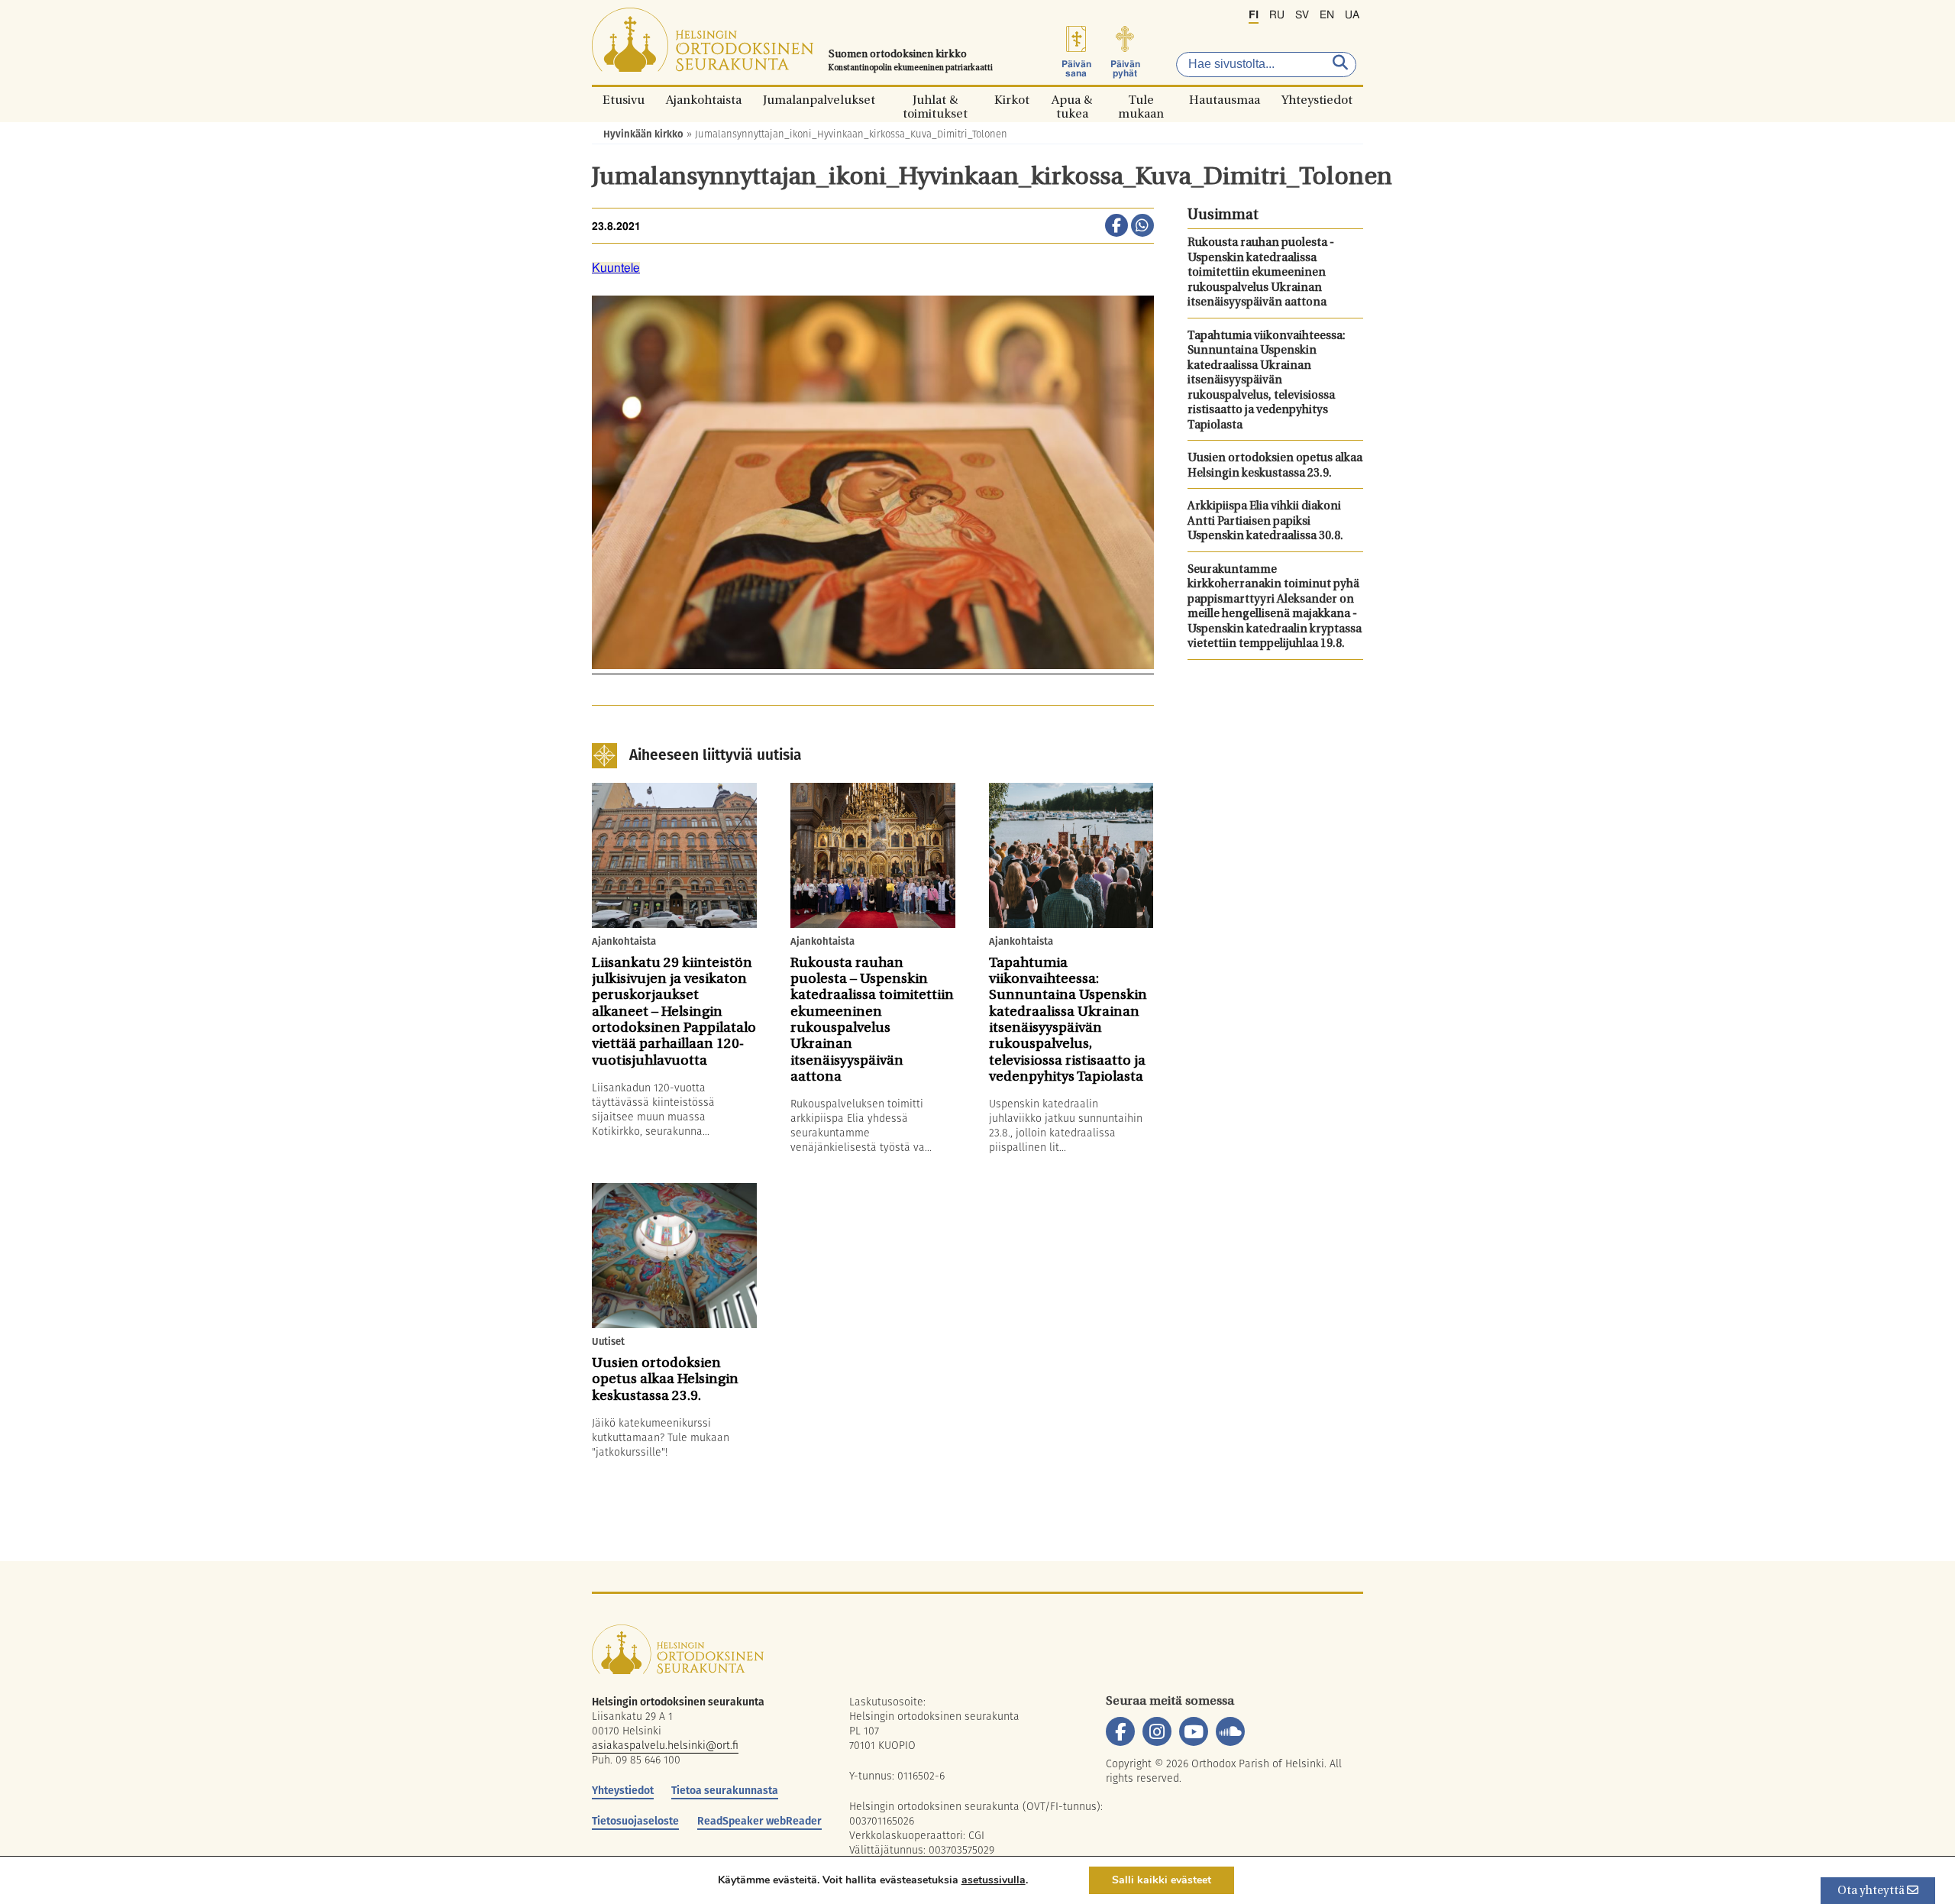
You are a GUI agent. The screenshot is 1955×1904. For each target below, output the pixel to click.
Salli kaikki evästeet (1162, 1880)
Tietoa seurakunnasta (725, 1790)
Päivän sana (1076, 69)
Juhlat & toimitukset (935, 100)
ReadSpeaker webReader (759, 1821)
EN (1327, 15)
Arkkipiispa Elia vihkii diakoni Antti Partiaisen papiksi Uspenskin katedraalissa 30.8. (1265, 522)
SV (1302, 15)
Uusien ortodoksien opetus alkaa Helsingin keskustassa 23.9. (1275, 466)
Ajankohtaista (704, 100)
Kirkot (1012, 100)
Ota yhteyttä (1872, 1891)
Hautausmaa (1225, 100)
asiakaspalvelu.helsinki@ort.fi (665, 1745)
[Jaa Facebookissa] (1116, 227)
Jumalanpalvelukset (819, 100)
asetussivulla (994, 1880)
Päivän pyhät (1125, 69)
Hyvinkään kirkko (643, 134)
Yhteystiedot (1317, 100)
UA (1352, 15)
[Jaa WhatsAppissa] (1142, 227)
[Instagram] (1157, 1731)
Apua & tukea (1072, 100)
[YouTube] (1194, 1731)
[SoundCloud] (1230, 1731)
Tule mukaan (1141, 100)
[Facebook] (1120, 1731)
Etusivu (624, 100)
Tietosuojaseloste (635, 1821)
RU (1277, 15)
